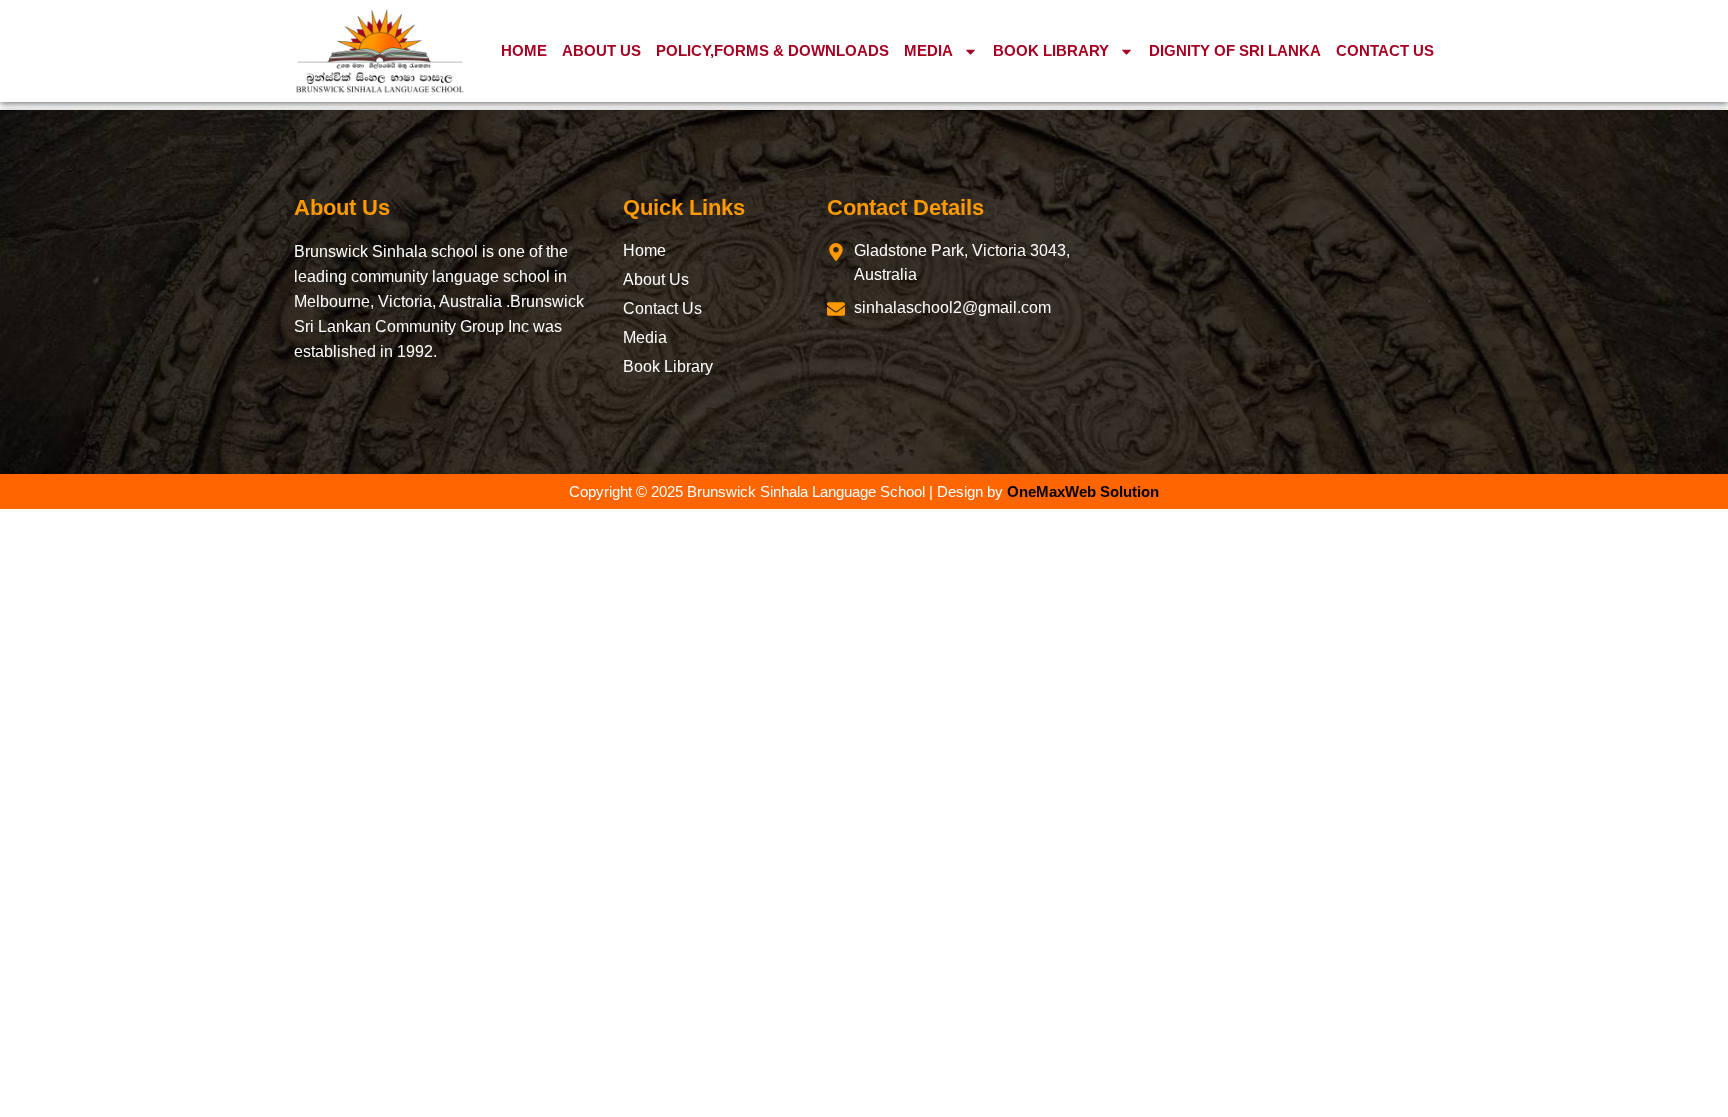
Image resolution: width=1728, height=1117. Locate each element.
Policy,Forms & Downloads (772, 50)
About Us (601, 50)
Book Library (1051, 50)
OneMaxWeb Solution (1083, 491)
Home (524, 50)
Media (928, 50)
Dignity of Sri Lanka (1235, 50)
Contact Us (1385, 50)
